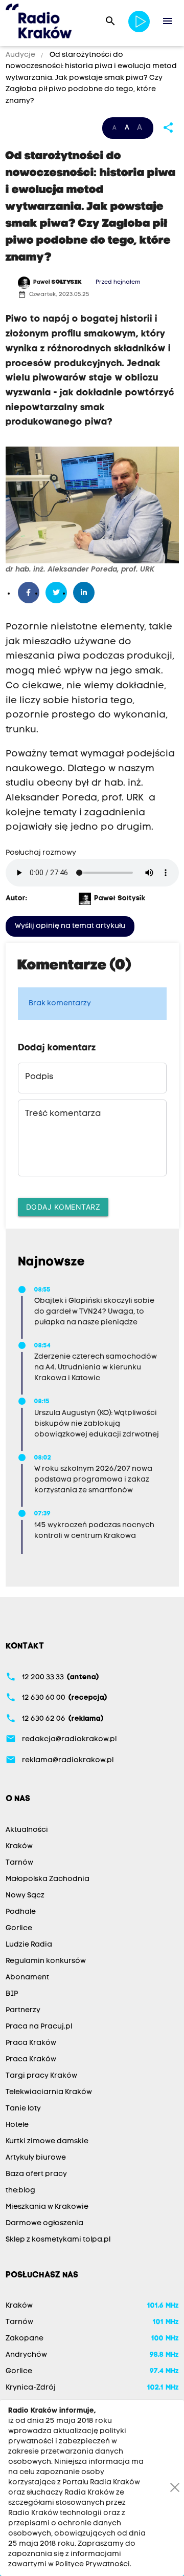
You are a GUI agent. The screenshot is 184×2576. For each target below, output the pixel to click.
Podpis (39, 1077)
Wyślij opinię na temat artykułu (70, 926)
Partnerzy (23, 2010)
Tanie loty (23, 2109)
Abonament (27, 1978)
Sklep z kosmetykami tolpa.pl (58, 2240)
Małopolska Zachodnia (48, 1879)
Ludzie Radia (29, 1945)
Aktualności (27, 1830)
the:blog (20, 2191)
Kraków (19, 1846)
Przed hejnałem (118, 282)
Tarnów (19, 1863)
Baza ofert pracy (36, 2174)
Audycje (21, 55)
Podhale (21, 1912)
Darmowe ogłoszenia (44, 2223)
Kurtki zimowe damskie (47, 2141)
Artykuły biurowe (36, 2158)
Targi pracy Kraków (41, 2076)
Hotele (17, 2125)
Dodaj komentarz (63, 1207)
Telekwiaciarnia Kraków (49, 2092)
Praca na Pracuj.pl (39, 2027)
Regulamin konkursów (46, 1961)
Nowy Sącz (25, 1896)
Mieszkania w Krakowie (47, 2207)
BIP (12, 1994)
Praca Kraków (31, 2043)
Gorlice (19, 1928)
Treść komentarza (63, 1114)
